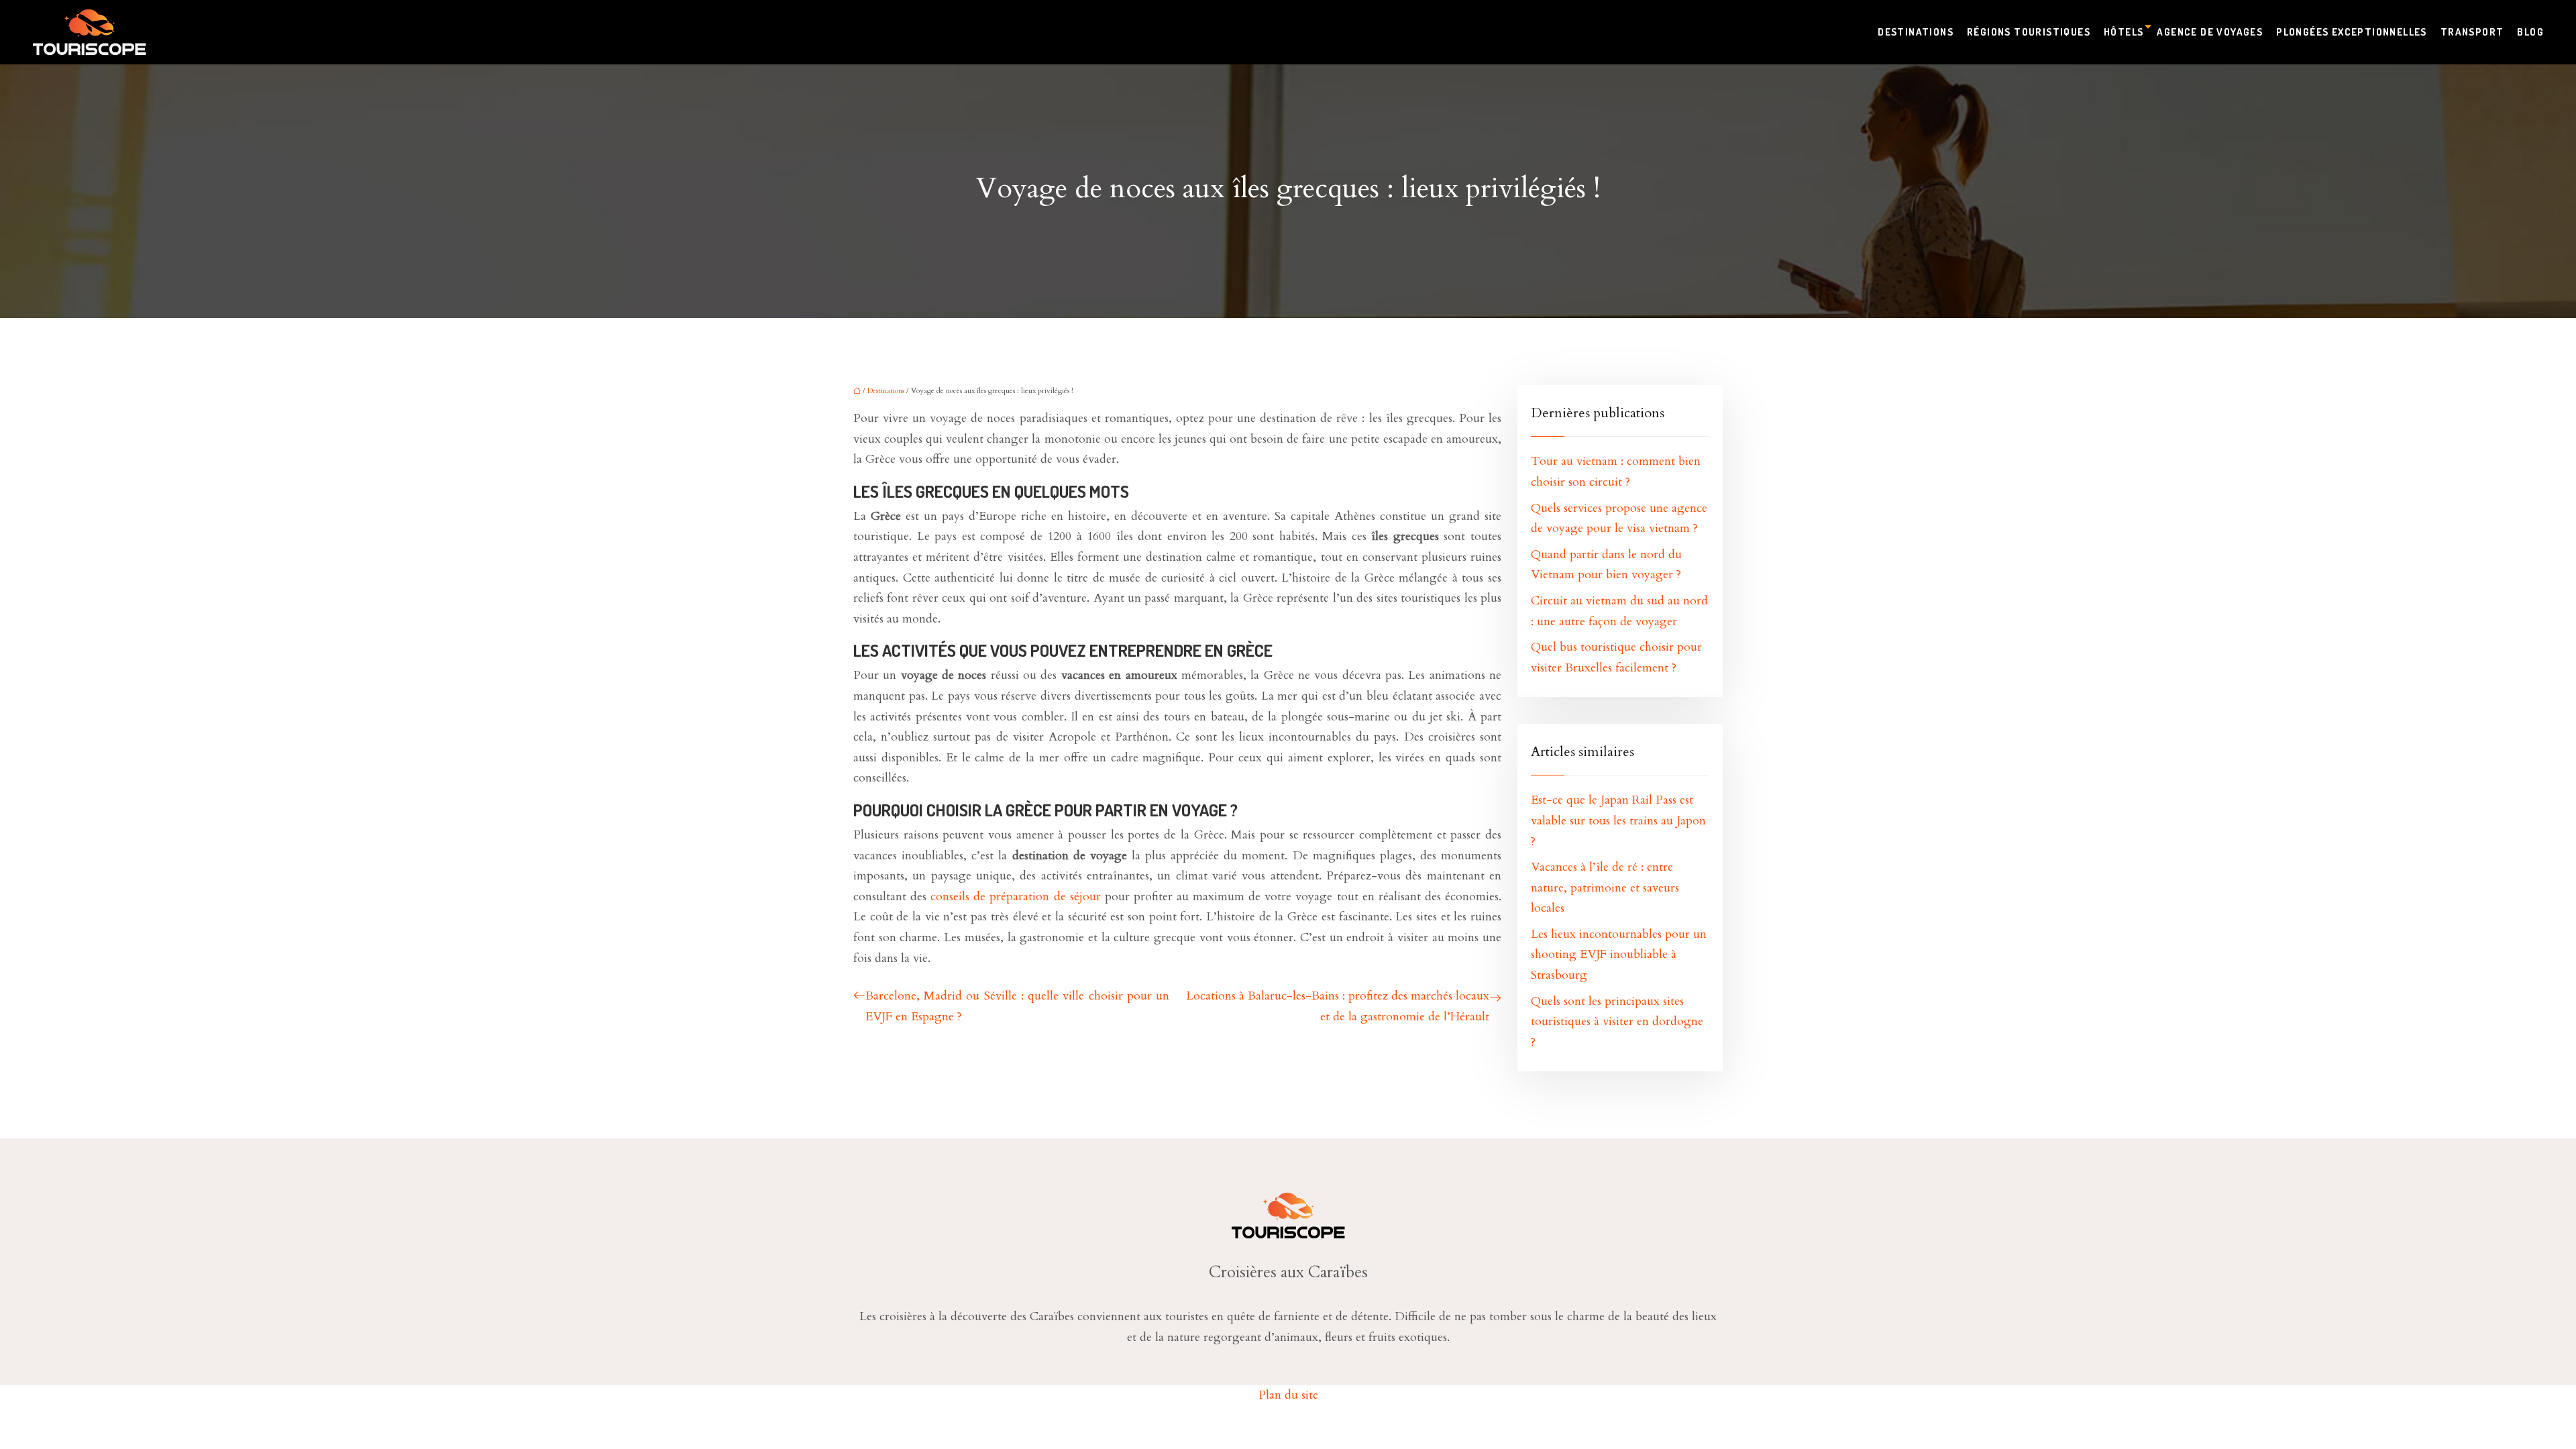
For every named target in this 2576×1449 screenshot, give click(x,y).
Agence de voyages (2210, 32)
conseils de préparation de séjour (1015, 897)
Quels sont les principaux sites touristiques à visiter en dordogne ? (1617, 1022)
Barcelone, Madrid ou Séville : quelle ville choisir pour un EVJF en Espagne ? (1017, 1006)
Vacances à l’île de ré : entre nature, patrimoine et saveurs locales (1605, 888)
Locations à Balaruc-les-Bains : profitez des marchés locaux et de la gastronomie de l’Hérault (1338, 1006)
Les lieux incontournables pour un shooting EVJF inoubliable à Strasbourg (1619, 955)
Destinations (1916, 32)
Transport (2472, 32)
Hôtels (2124, 32)
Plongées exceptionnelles (2352, 32)
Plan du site (1288, 1395)
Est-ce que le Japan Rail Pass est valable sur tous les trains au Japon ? (1618, 820)
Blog (2530, 32)
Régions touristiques (2029, 32)
